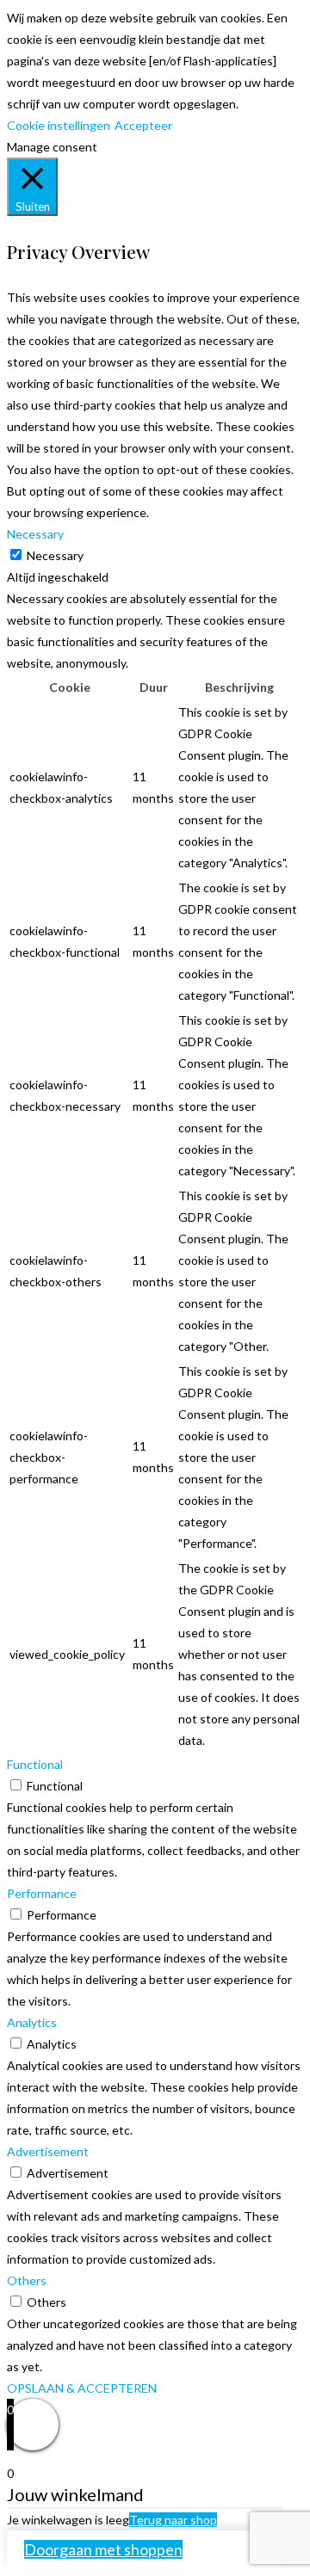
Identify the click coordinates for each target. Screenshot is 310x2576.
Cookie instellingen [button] (59, 125)
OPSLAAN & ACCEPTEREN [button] (82, 2388)
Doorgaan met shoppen (103, 2549)
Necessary (55, 555)
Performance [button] (42, 1893)
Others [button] (27, 2280)
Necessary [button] (35, 534)
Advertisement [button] (48, 2151)
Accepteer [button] (143, 125)
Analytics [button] (32, 2022)
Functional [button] (35, 1764)
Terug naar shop (173, 2520)
